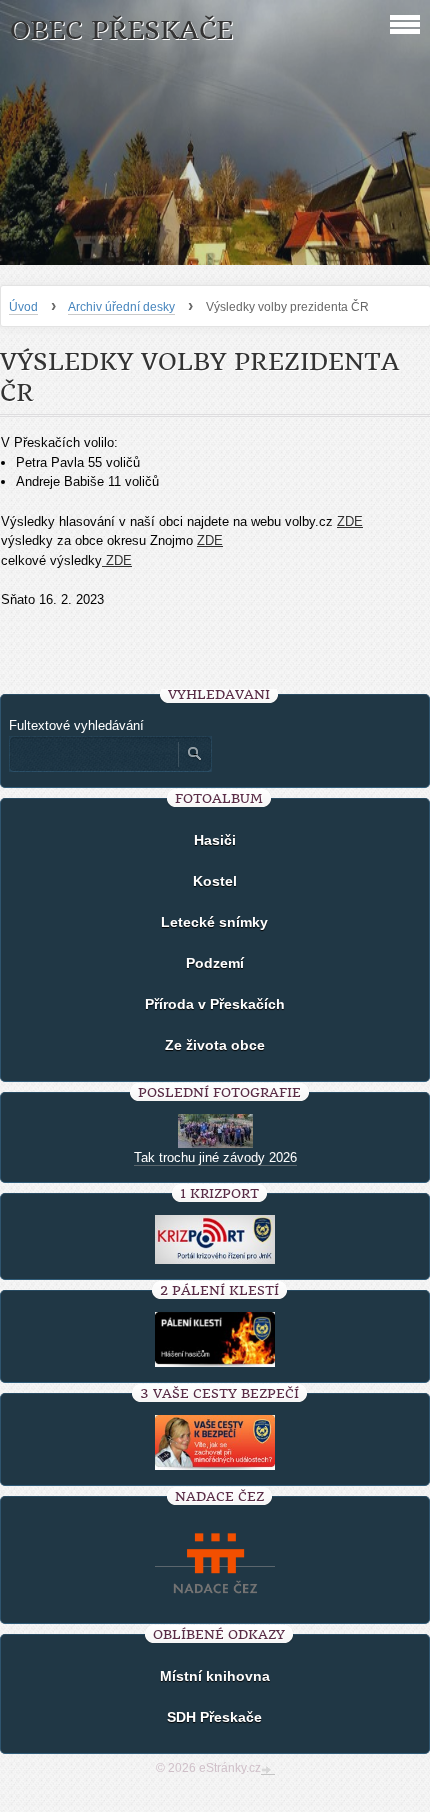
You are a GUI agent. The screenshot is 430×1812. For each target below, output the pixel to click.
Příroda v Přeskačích (215, 1004)
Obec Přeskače (121, 30)
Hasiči (215, 840)
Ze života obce (215, 1045)
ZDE (350, 521)
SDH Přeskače (214, 1717)
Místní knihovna (215, 1676)
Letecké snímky (214, 922)
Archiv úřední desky (121, 307)
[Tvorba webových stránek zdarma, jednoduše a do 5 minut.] (268, 1770)
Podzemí (215, 963)
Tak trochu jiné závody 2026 (215, 1157)
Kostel (215, 881)
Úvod (23, 307)
